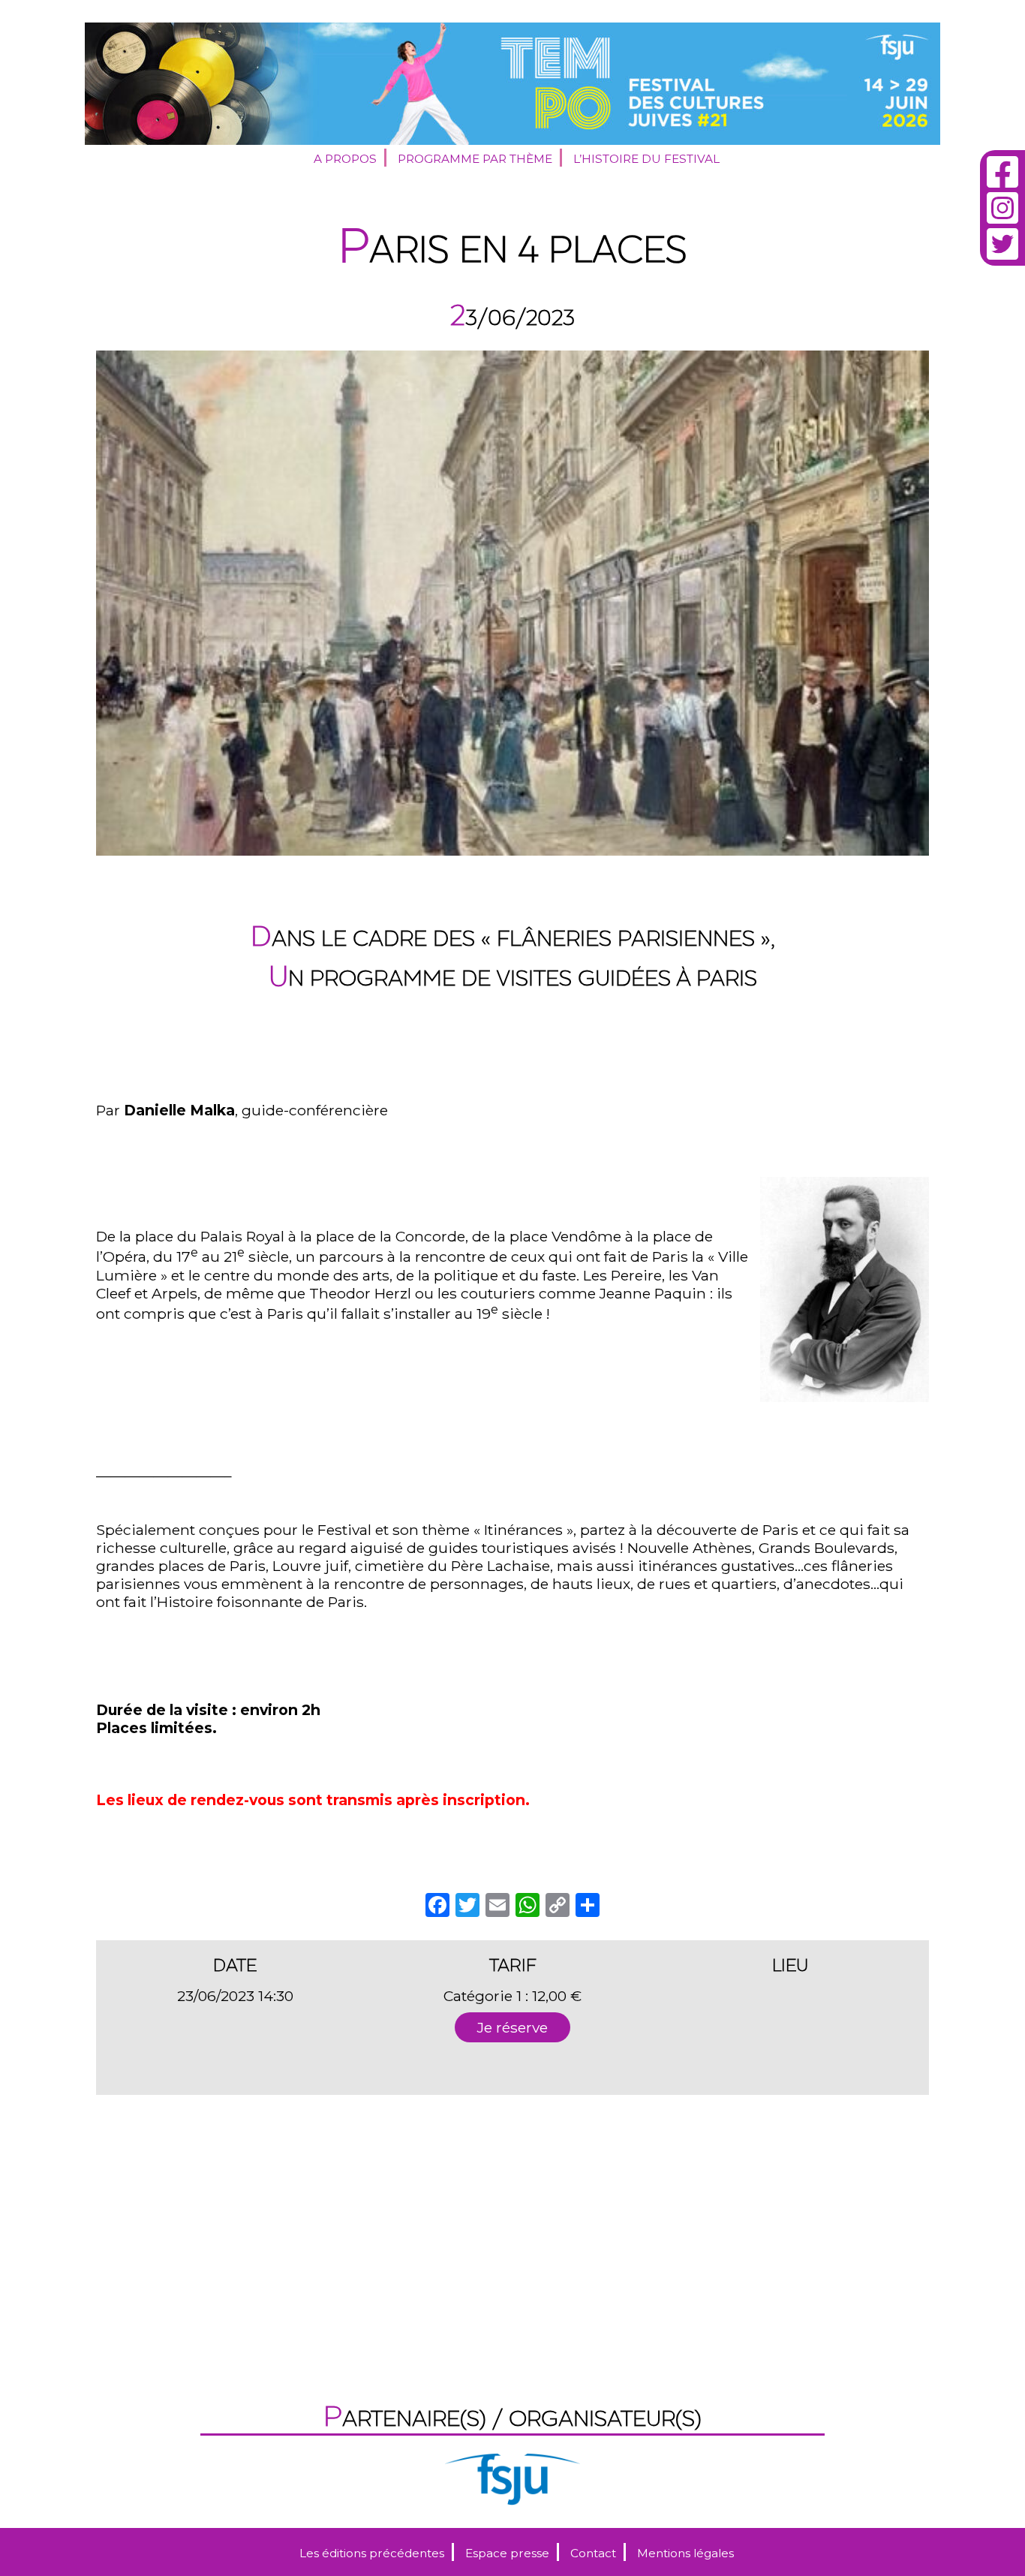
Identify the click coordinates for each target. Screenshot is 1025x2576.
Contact (593, 2553)
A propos (345, 159)
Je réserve (512, 2027)
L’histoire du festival (646, 159)
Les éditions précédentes (372, 2553)
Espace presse (507, 2553)
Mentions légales (685, 2553)
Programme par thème (475, 159)
